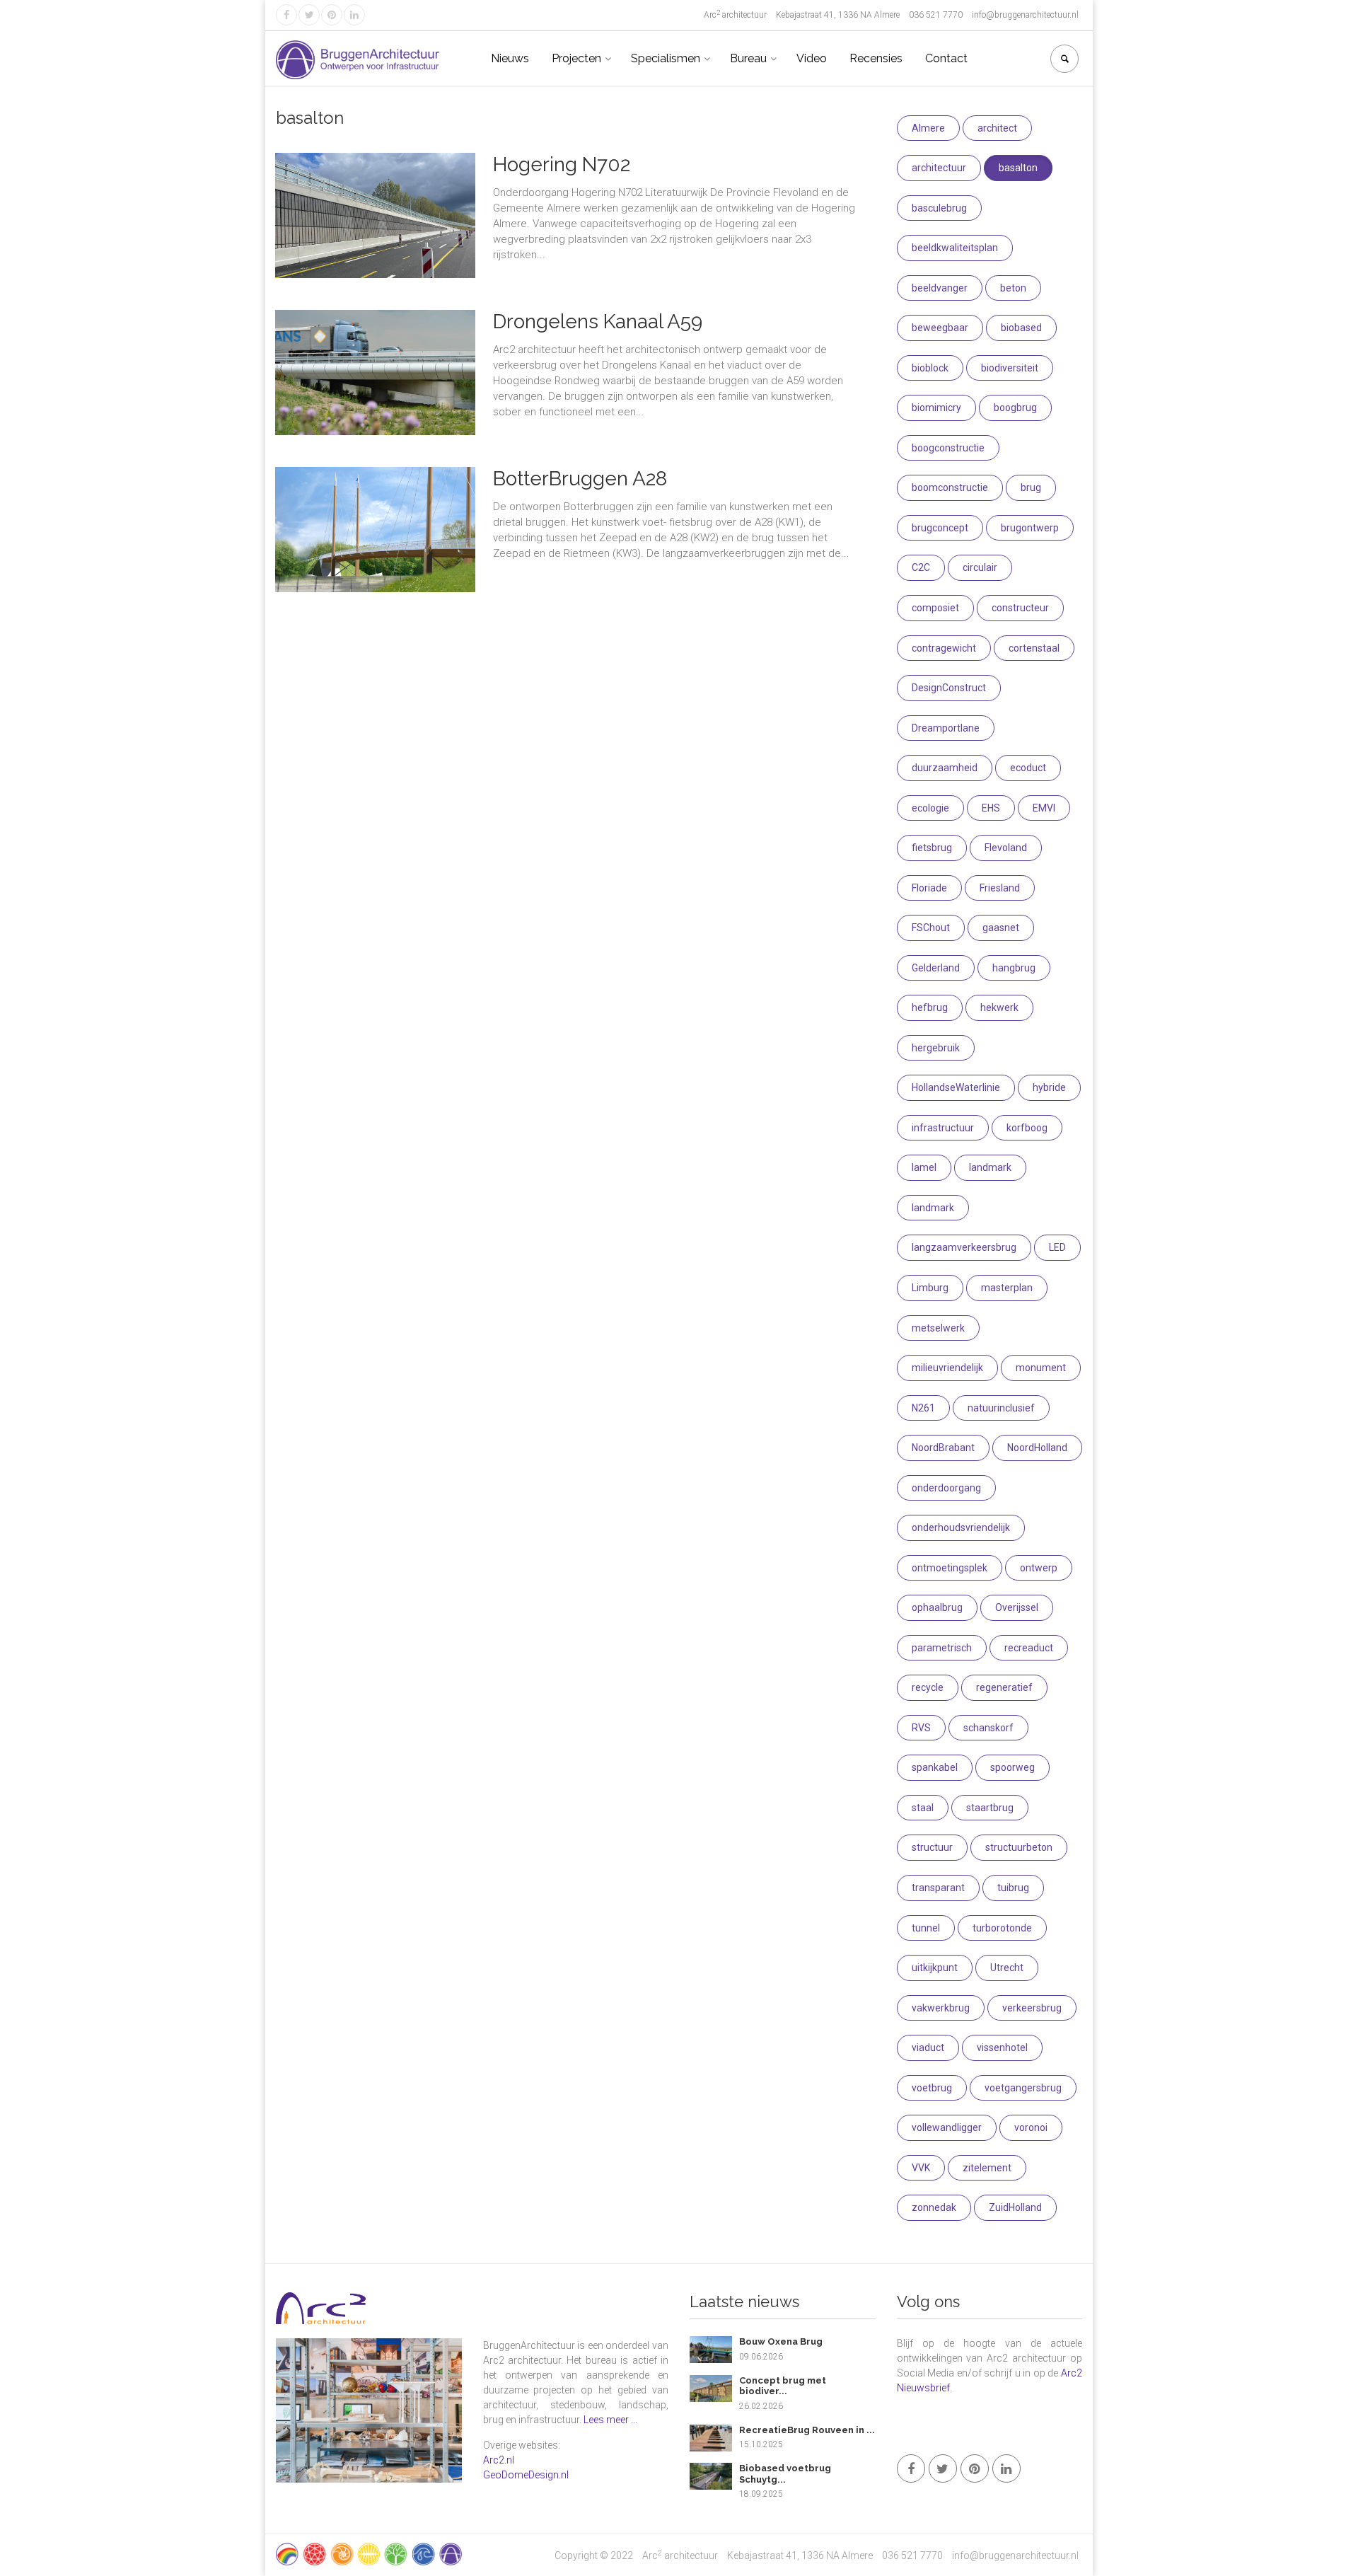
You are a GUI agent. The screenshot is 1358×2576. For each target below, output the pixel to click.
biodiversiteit (1010, 368)
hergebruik (936, 1048)
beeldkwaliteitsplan (955, 248)
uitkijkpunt (935, 1968)
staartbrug (990, 1808)
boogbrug (1015, 408)
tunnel (926, 1928)
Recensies (876, 58)
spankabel (935, 1767)
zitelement (987, 2168)
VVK (921, 2168)
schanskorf (988, 1728)
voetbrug (932, 2088)
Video (812, 58)
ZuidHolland (1015, 2207)
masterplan (1007, 1288)
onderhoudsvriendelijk (961, 1527)
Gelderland (936, 968)
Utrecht (1007, 1968)
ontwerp (1039, 1568)
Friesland (1000, 888)
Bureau (748, 58)
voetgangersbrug (1023, 2088)
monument (1041, 1368)
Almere (928, 128)
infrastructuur (943, 1128)
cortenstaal (1034, 648)
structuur (932, 1847)
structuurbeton (1019, 1847)
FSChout (931, 928)
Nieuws (510, 58)
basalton (1018, 168)
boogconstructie (948, 448)
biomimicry (936, 408)
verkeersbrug (1032, 2008)
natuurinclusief (1001, 1408)
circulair (980, 567)
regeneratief (1004, 1687)
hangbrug (1014, 968)
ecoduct (1028, 768)
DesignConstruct (949, 688)
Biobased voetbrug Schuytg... (785, 2474)
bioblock (930, 368)
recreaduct (1029, 1648)
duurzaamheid (945, 768)
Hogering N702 (562, 164)
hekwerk (999, 1007)
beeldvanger (940, 288)
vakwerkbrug (941, 2008)
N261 (923, 1408)
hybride (1049, 1087)
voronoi (1031, 2127)
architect (997, 128)
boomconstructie (950, 487)
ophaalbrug (937, 1607)
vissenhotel (1002, 2047)
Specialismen (666, 58)
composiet (935, 608)
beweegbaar (940, 328)
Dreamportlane (946, 728)
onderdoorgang (946, 1488)
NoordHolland (1037, 1448)
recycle (928, 1687)
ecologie (930, 808)
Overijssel (1017, 1607)
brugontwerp (1030, 528)
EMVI (1044, 808)
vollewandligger (947, 2127)
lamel (924, 1167)
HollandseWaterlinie (956, 1087)
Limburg (930, 1288)
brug (1031, 487)
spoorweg (1012, 1767)
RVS (921, 1728)
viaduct (928, 2047)
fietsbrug (932, 848)
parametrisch (942, 1648)
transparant (938, 1888)
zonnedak (934, 2207)
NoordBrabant (943, 1448)
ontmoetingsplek (950, 1568)
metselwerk (938, 1328)
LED (1057, 1247)
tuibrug (1013, 1888)
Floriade (929, 888)
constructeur (1020, 608)
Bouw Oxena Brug (781, 2341)
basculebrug (939, 208)
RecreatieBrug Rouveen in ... (807, 2430)
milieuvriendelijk (947, 1368)
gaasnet (1001, 928)
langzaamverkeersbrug (964, 1247)
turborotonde (1002, 1928)
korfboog (1027, 1128)
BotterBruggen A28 (580, 479)
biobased (1021, 328)
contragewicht (944, 648)
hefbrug (930, 1007)
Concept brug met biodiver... (783, 2386)
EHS (991, 808)
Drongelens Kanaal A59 (598, 322)
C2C (921, 567)
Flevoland (1006, 848)
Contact (946, 58)
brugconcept (940, 528)
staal (923, 1808)
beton (1013, 288)
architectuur (939, 168)
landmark (990, 1167)
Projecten (576, 58)
